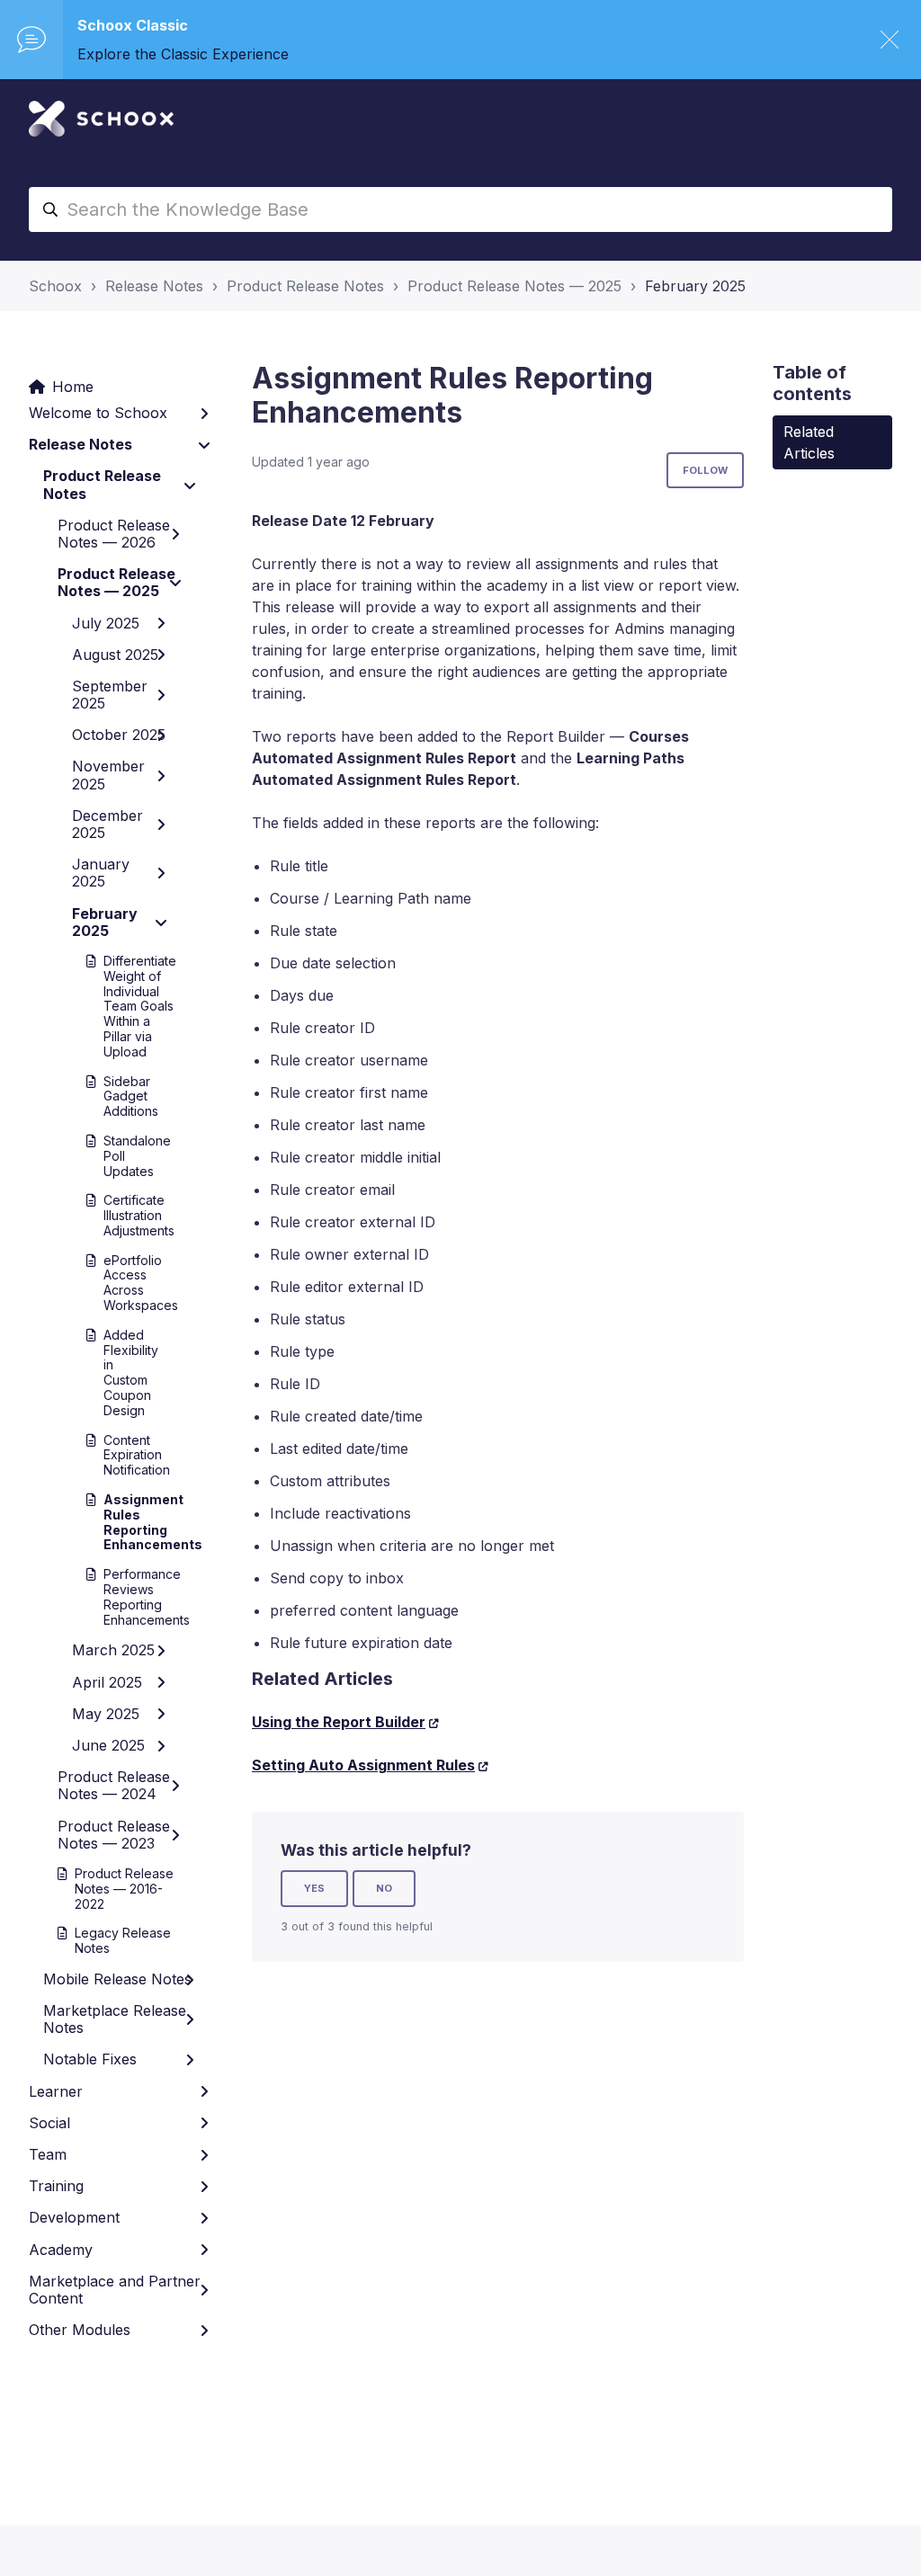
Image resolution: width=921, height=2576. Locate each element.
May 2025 (106, 1714)
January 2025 (101, 873)
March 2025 (113, 1650)
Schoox (55, 286)
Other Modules (80, 2330)
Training (56, 2186)
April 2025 (107, 1682)
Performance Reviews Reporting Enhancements (127, 1596)
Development (74, 2217)
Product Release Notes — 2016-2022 (124, 1889)
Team (48, 2154)
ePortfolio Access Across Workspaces (127, 1283)
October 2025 (119, 735)
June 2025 (108, 1745)
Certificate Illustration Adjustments (127, 1215)
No (384, 1888)
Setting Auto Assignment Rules (363, 1765)
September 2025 (110, 695)
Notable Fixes (90, 2059)
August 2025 (115, 655)
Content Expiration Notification (127, 1455)
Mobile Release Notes (117, 1979)
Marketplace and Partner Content (115, 2290)
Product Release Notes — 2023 (114, 1835)
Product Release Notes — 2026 (114, 534)
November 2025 (108, 775)
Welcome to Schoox (98, 413)
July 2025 (106, 623)
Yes (314, 1888)
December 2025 (107, 824)
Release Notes (154, 286)
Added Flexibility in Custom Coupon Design (127, 1373)
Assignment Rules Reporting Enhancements (127, 1522)
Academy (61, 2250)
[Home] (101, 119)
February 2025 (695, 286)
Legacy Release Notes (123, 1940)
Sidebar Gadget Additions (127, 1096)
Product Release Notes (305, 286)
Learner (56, 2091)
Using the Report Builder (339, 1722)
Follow (705, 470)
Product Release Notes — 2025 (514, 286)
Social (49, 2123)
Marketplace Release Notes (115, 2019)
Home (73, 387)
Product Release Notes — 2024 (114, 1785)
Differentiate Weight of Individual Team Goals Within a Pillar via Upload (127, 1006)
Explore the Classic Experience (183, 54)
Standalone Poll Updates (127, 1156)
